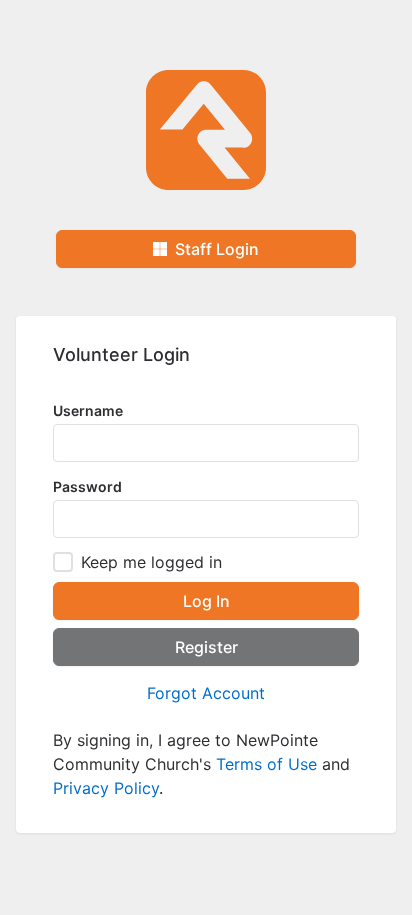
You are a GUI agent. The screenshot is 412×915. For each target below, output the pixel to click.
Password (87, 486)
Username (88, 410)
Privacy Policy (106, 788)
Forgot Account (206, 693)
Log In (206, 601)
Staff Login (213, 249)
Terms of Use (266, 764)
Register (206, 647)
